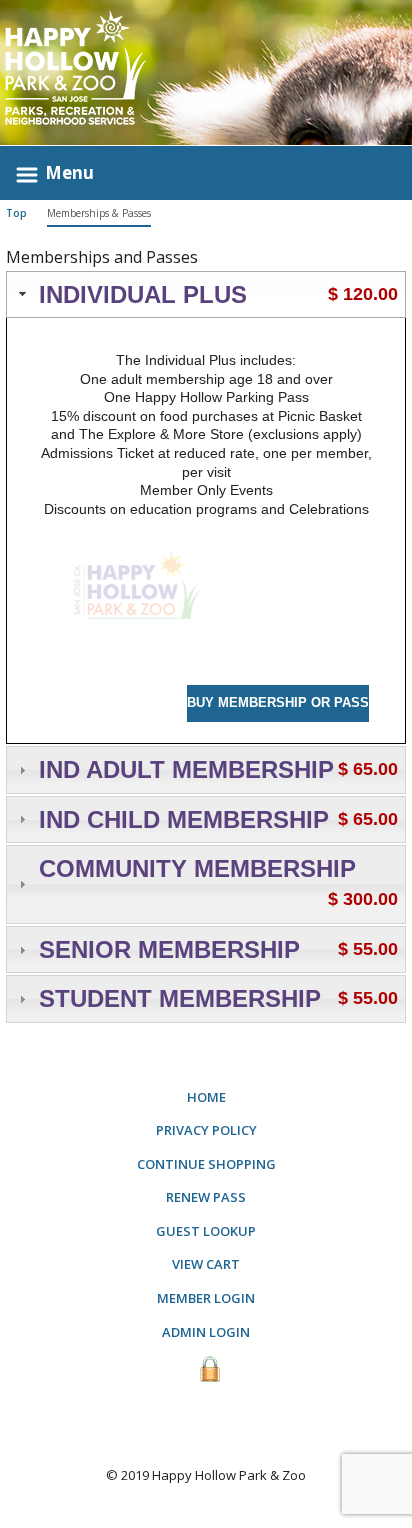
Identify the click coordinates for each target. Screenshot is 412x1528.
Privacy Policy (206, 1130)
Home (206, 1097)
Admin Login (206, 1332)
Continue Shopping (206, 1164)
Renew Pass (206, 1197)
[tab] (206, 295)
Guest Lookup (206, 1231)
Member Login (206, 1298)
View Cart (206, 1264)
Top (16, 213)
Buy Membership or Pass (278, 702)
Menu (69, 172)
